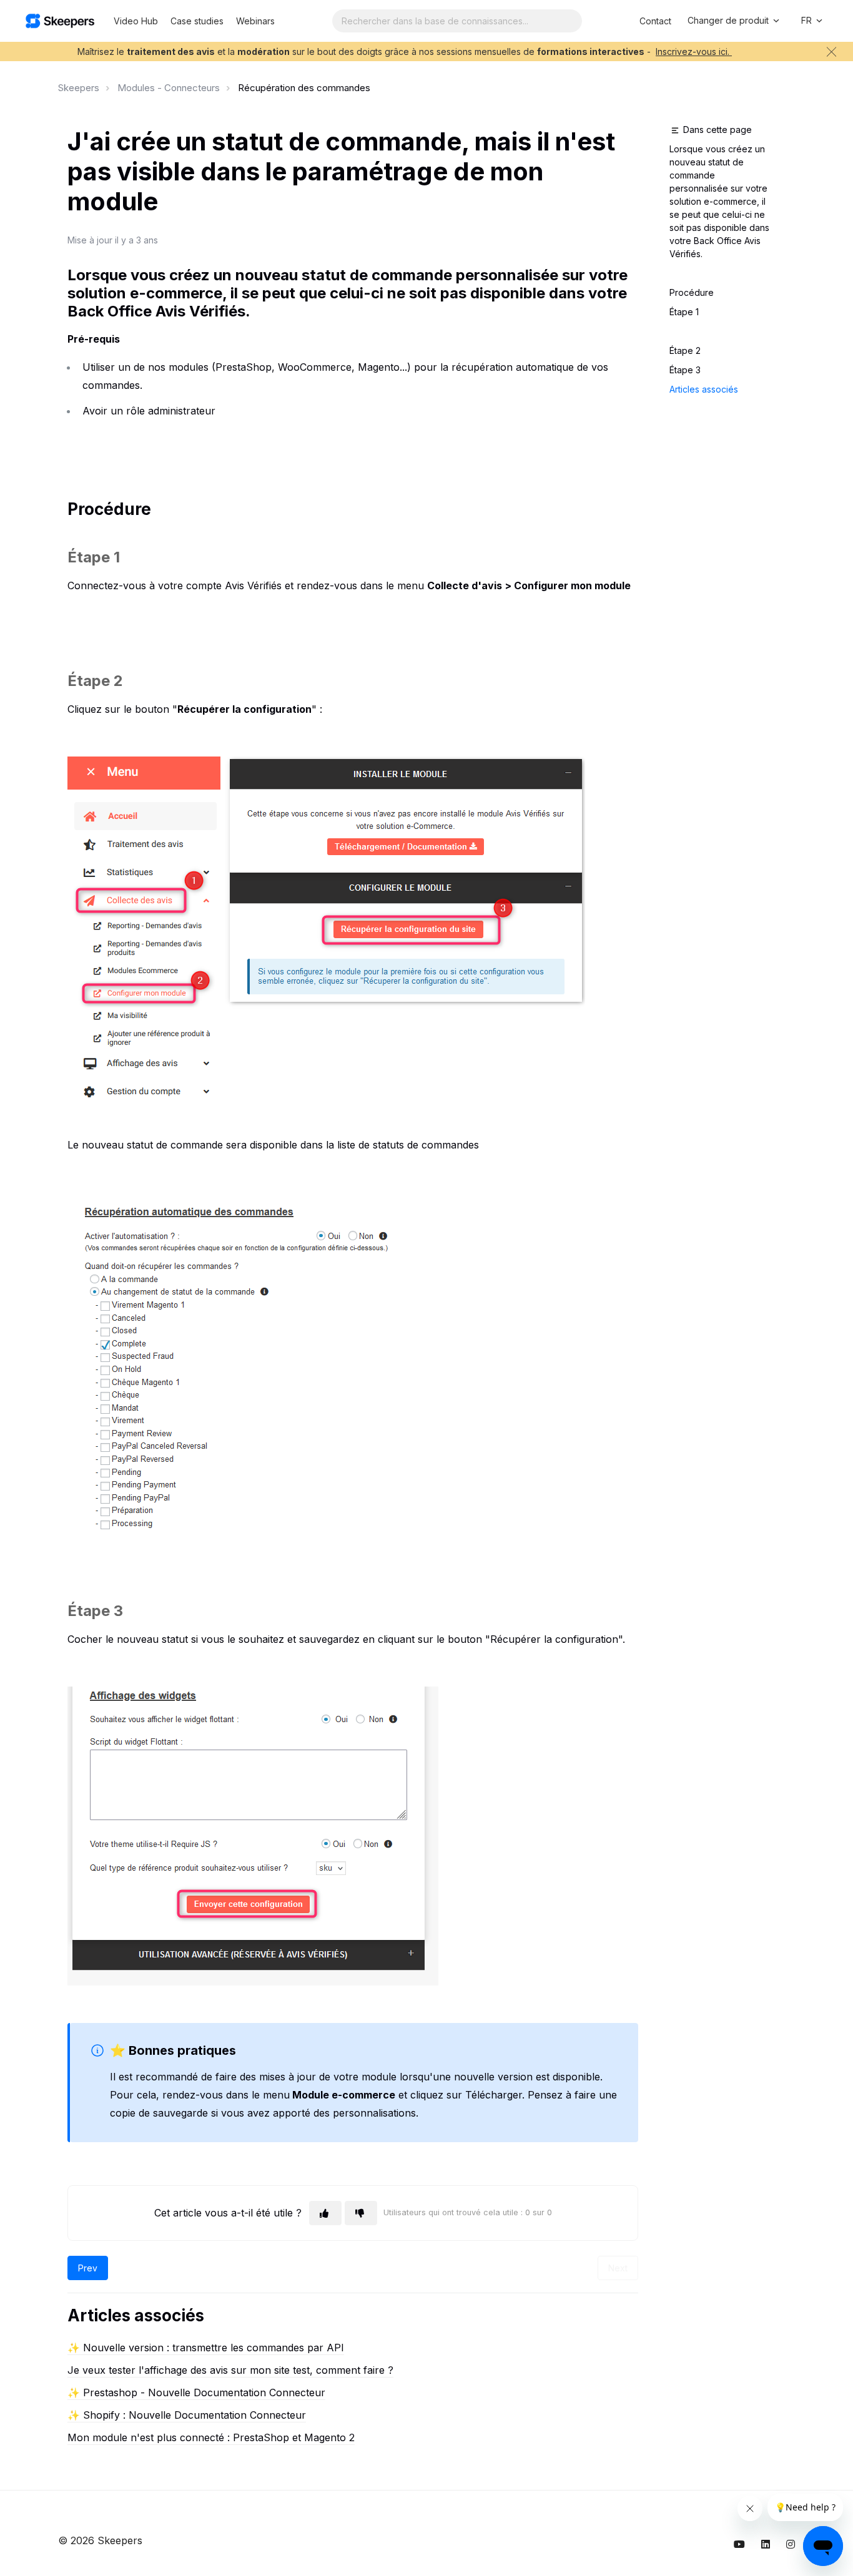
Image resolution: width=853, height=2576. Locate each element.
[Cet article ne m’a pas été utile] (361, 2213)
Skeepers (79, 88)
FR (808, 20)
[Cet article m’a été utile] (325, 2213)
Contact (655, 21)
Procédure (692, 292)
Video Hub (136, 21)
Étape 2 (685, 350)
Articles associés (704, 389)
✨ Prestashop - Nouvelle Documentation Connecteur (196, 2392)
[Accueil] (60, 21)
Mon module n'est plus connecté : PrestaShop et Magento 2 (211, 2437)
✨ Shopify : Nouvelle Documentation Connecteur (187, 2415)
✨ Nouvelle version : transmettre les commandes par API (206, 2348)
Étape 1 (684, 312)
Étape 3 (686, 370)
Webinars (255, 21)
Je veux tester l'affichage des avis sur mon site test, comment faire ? (230, 2370)
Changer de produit (729, 20)
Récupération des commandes (304, 88)
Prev (88, 2268)
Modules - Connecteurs (169, 88)
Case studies (197, 21)
